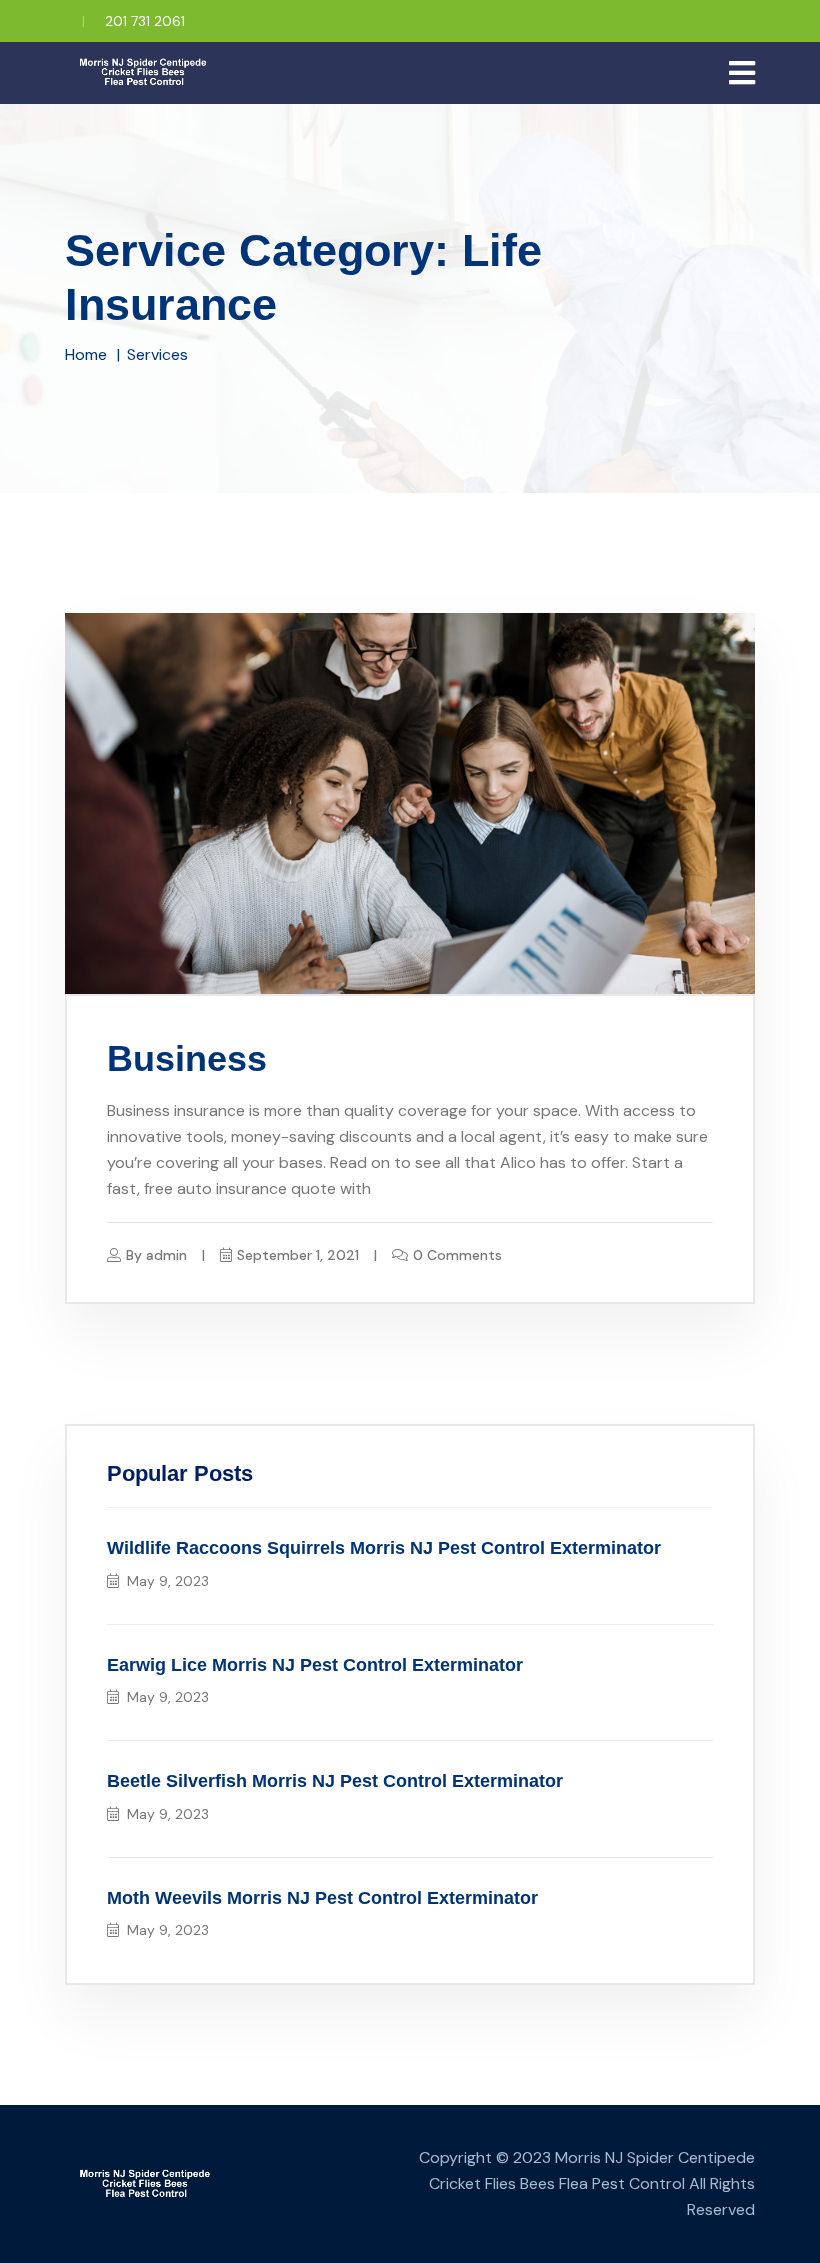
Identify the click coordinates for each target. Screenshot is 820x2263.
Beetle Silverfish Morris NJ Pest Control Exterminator (335, 1781)
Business (187, 1058)
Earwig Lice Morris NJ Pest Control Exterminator (315, 1665)
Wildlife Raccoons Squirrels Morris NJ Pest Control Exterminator (384, 1548)
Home (86, 354)
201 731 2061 (145, 21)
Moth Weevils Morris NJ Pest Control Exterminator (322, 1898)
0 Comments (457, 1255)
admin (166, 1255)
